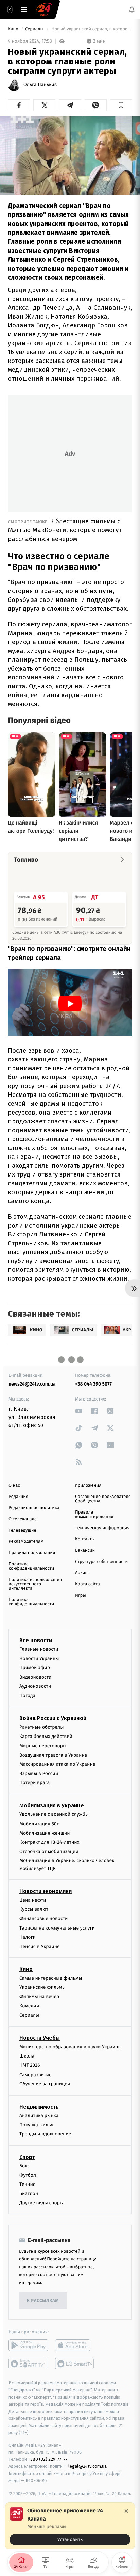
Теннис (27, 2184)
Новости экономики (46, 1891)
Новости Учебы (40, 2038)
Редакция (18, 1497)
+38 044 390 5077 (93, 1384)
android (28, 2345)
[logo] (44, 10)
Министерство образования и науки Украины (71, 2047)
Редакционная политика (34, 1508)
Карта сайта (87, 1584)
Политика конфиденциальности (31, 1566)
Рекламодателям (26, 1542)
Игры (81, 1595)
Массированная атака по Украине (57, 1764)
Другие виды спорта (42, 2203)
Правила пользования (32, 1553)
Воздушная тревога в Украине (53, 1755)
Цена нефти (33, 1900)
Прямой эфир (35, 1668)
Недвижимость (39, 2107)
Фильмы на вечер (39, 1996)
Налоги (28, 1937)
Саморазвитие (36, 2074)
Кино (14, 29)
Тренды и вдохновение (45, 2134)
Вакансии (85, 1550)
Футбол (28, 2175)
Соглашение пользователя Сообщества (103, 1499)
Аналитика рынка (39, 2116)
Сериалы (35, 29)
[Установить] (70, 2526)
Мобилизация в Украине (52, 1805)
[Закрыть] (126, 2511)
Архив (81, 1573)
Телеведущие (22, 1530)
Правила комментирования (94, 1515)
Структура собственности (101, 1562)
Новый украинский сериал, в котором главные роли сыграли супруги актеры (91, 29)
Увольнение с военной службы (54, 1814)
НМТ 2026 (30, 2065)
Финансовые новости (43, 1918)
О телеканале (23, 1519)
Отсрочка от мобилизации (49, 1851)
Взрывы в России (39, 1773)
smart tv (28, 2364)
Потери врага (34, 1783)
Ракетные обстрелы (41, 1727)
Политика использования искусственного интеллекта (35, 1584)
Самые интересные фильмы (51, 1978)
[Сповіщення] (132, 10)
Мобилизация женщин (45, 1833)
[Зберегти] (121, 105)
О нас (14, 1485)
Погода (27, 1695)
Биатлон (29, 2194)
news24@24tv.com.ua (32, 1384)
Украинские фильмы (42, 1987)
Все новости (36, 1640)
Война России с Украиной (53, 1718)
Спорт (27, 2157)
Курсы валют (34, 1909)
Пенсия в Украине (40, 1946)
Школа (27, 2056)
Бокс (24, 2166)
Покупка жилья (36, 2125)
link (79, 1411)
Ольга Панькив (40, 85)
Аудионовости (35, 1686)
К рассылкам (43, 2301)
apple (75, 2345)
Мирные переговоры (43, 1746)
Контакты (85, 1539)
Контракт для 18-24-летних (49, 1842)
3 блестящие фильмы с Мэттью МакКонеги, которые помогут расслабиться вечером (65, 530)
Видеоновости (36, 1677)
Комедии (29, 2006)
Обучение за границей (45, 2084)
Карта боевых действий (46, 1736)
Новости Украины (39, 1658)
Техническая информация (102, 1528)
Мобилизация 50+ (39, 1823)
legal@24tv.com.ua (87, 2466)
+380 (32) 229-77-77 (48, 2459)
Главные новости (39, 1649)
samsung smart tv (75, 2364)
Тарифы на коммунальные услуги (57, 1928)
